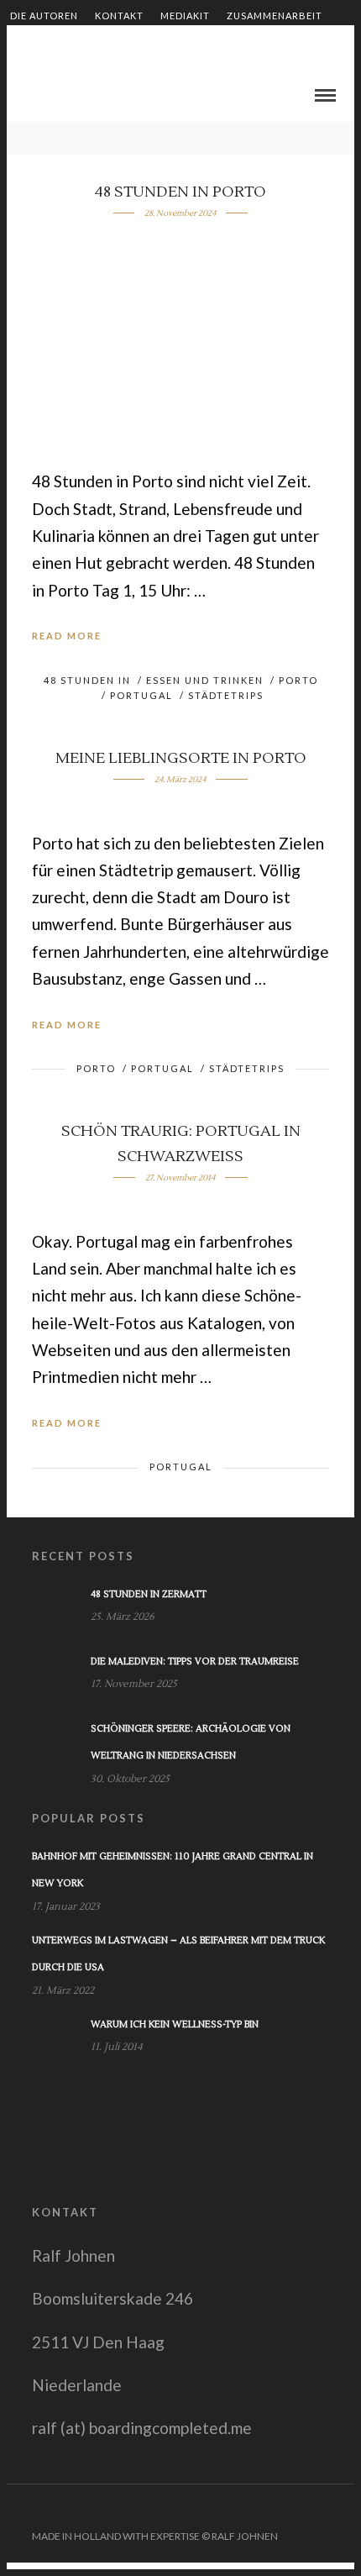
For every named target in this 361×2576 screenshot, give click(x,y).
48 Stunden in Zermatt (149, 1594)
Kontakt (119, 16)
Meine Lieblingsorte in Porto (181, 758)
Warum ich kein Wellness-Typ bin (175, 2024)
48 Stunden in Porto (180, 192)
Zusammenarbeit (275, 16)
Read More (67, 636)
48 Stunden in (87, 680)
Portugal (141, 695)
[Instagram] (343, 2510)
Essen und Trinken (205, 680)
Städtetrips (226, 695)
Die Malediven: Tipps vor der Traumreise (195, 1661)
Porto (298, 680)
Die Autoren (44, 16)
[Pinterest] (322, 2510)
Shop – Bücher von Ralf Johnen (99, 44)
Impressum (235, 44)
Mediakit (185, 16)
